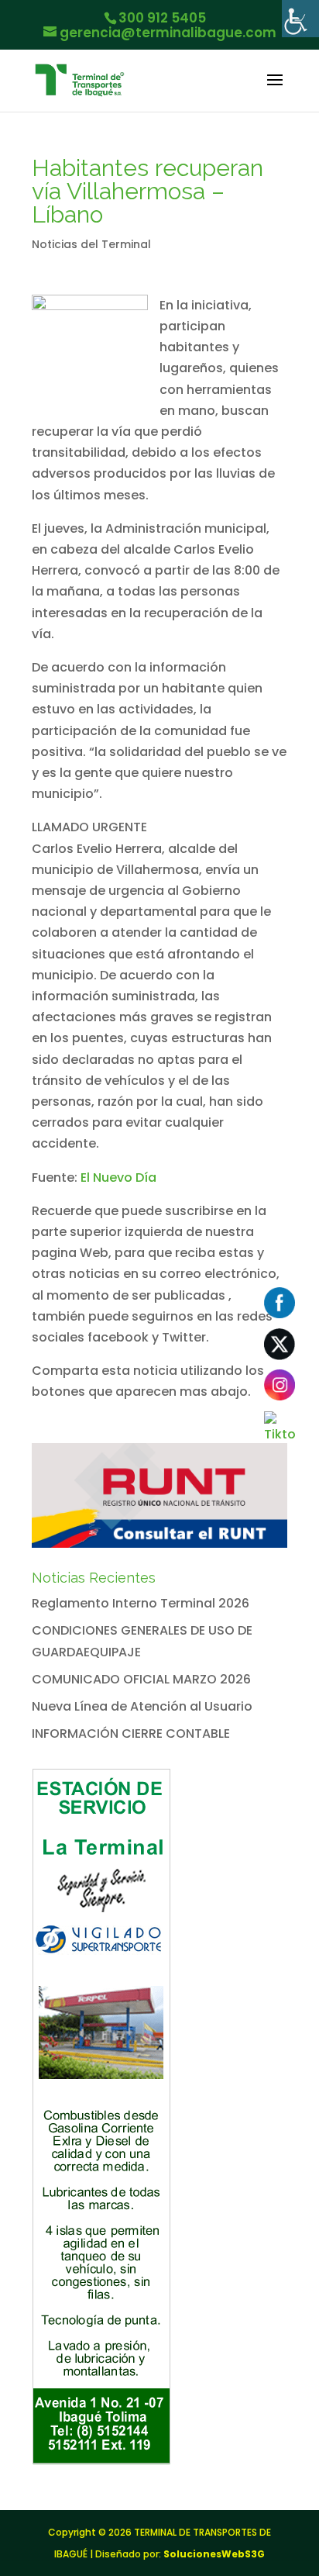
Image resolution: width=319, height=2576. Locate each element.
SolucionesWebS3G (214, 2554)
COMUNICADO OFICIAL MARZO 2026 (141, 1679)
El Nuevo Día (118, 1178)
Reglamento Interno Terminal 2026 (141, 1603)
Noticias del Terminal (91, 244)
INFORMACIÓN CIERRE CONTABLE (131, 1733)
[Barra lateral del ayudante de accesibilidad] (300, 19)
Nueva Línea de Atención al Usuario (142, 1706)
